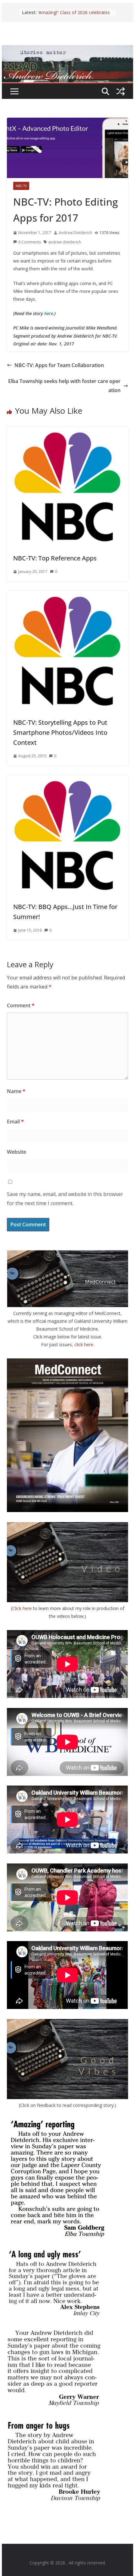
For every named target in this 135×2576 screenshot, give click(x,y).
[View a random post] (121, 91)
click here (84, 1344)
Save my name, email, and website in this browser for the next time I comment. (65, 1199)
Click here (23, 1608)
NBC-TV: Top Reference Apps (55, 558)
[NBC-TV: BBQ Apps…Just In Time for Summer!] (67, 779)
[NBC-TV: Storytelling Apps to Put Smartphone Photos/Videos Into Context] (67, 595)
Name (16, 1091)
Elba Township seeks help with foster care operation (64, 386)
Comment (21, 1005)
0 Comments (30, 242)
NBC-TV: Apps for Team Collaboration (59, 365)
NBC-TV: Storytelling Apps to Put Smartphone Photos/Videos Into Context (60, 732)
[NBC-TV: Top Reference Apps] (67, 431)
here (49, 313)
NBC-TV (21, 186)
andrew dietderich (65, 242)
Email (15, 1122)
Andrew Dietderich (75, 233)
